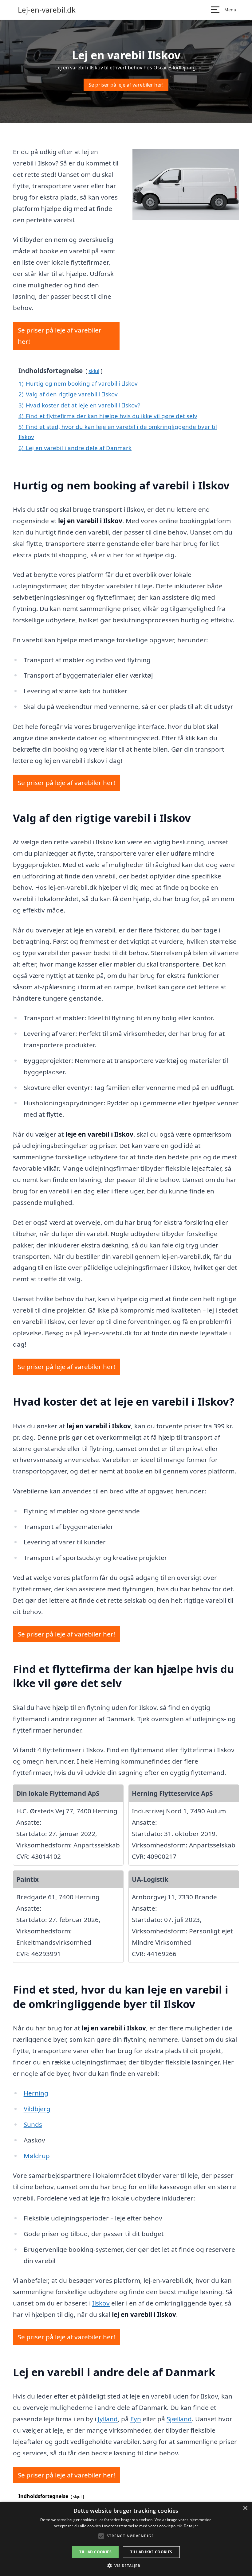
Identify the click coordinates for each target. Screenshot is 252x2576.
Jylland (108, 2419)
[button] (126, 2566)
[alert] (126, 2539)
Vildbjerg (37, 2109)
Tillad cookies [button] (95, 2552)
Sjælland (179, 2419)
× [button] (245, 2508)
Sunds (33, 2124)
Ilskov (101, 2303)
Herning (36, 2093)
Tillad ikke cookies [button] (151, 2552)
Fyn (136, 2419)
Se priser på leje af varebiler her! (126, 85)
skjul (94, 371)
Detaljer (191, 2526)
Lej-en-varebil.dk (47, 10)
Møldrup (37, 2156)
